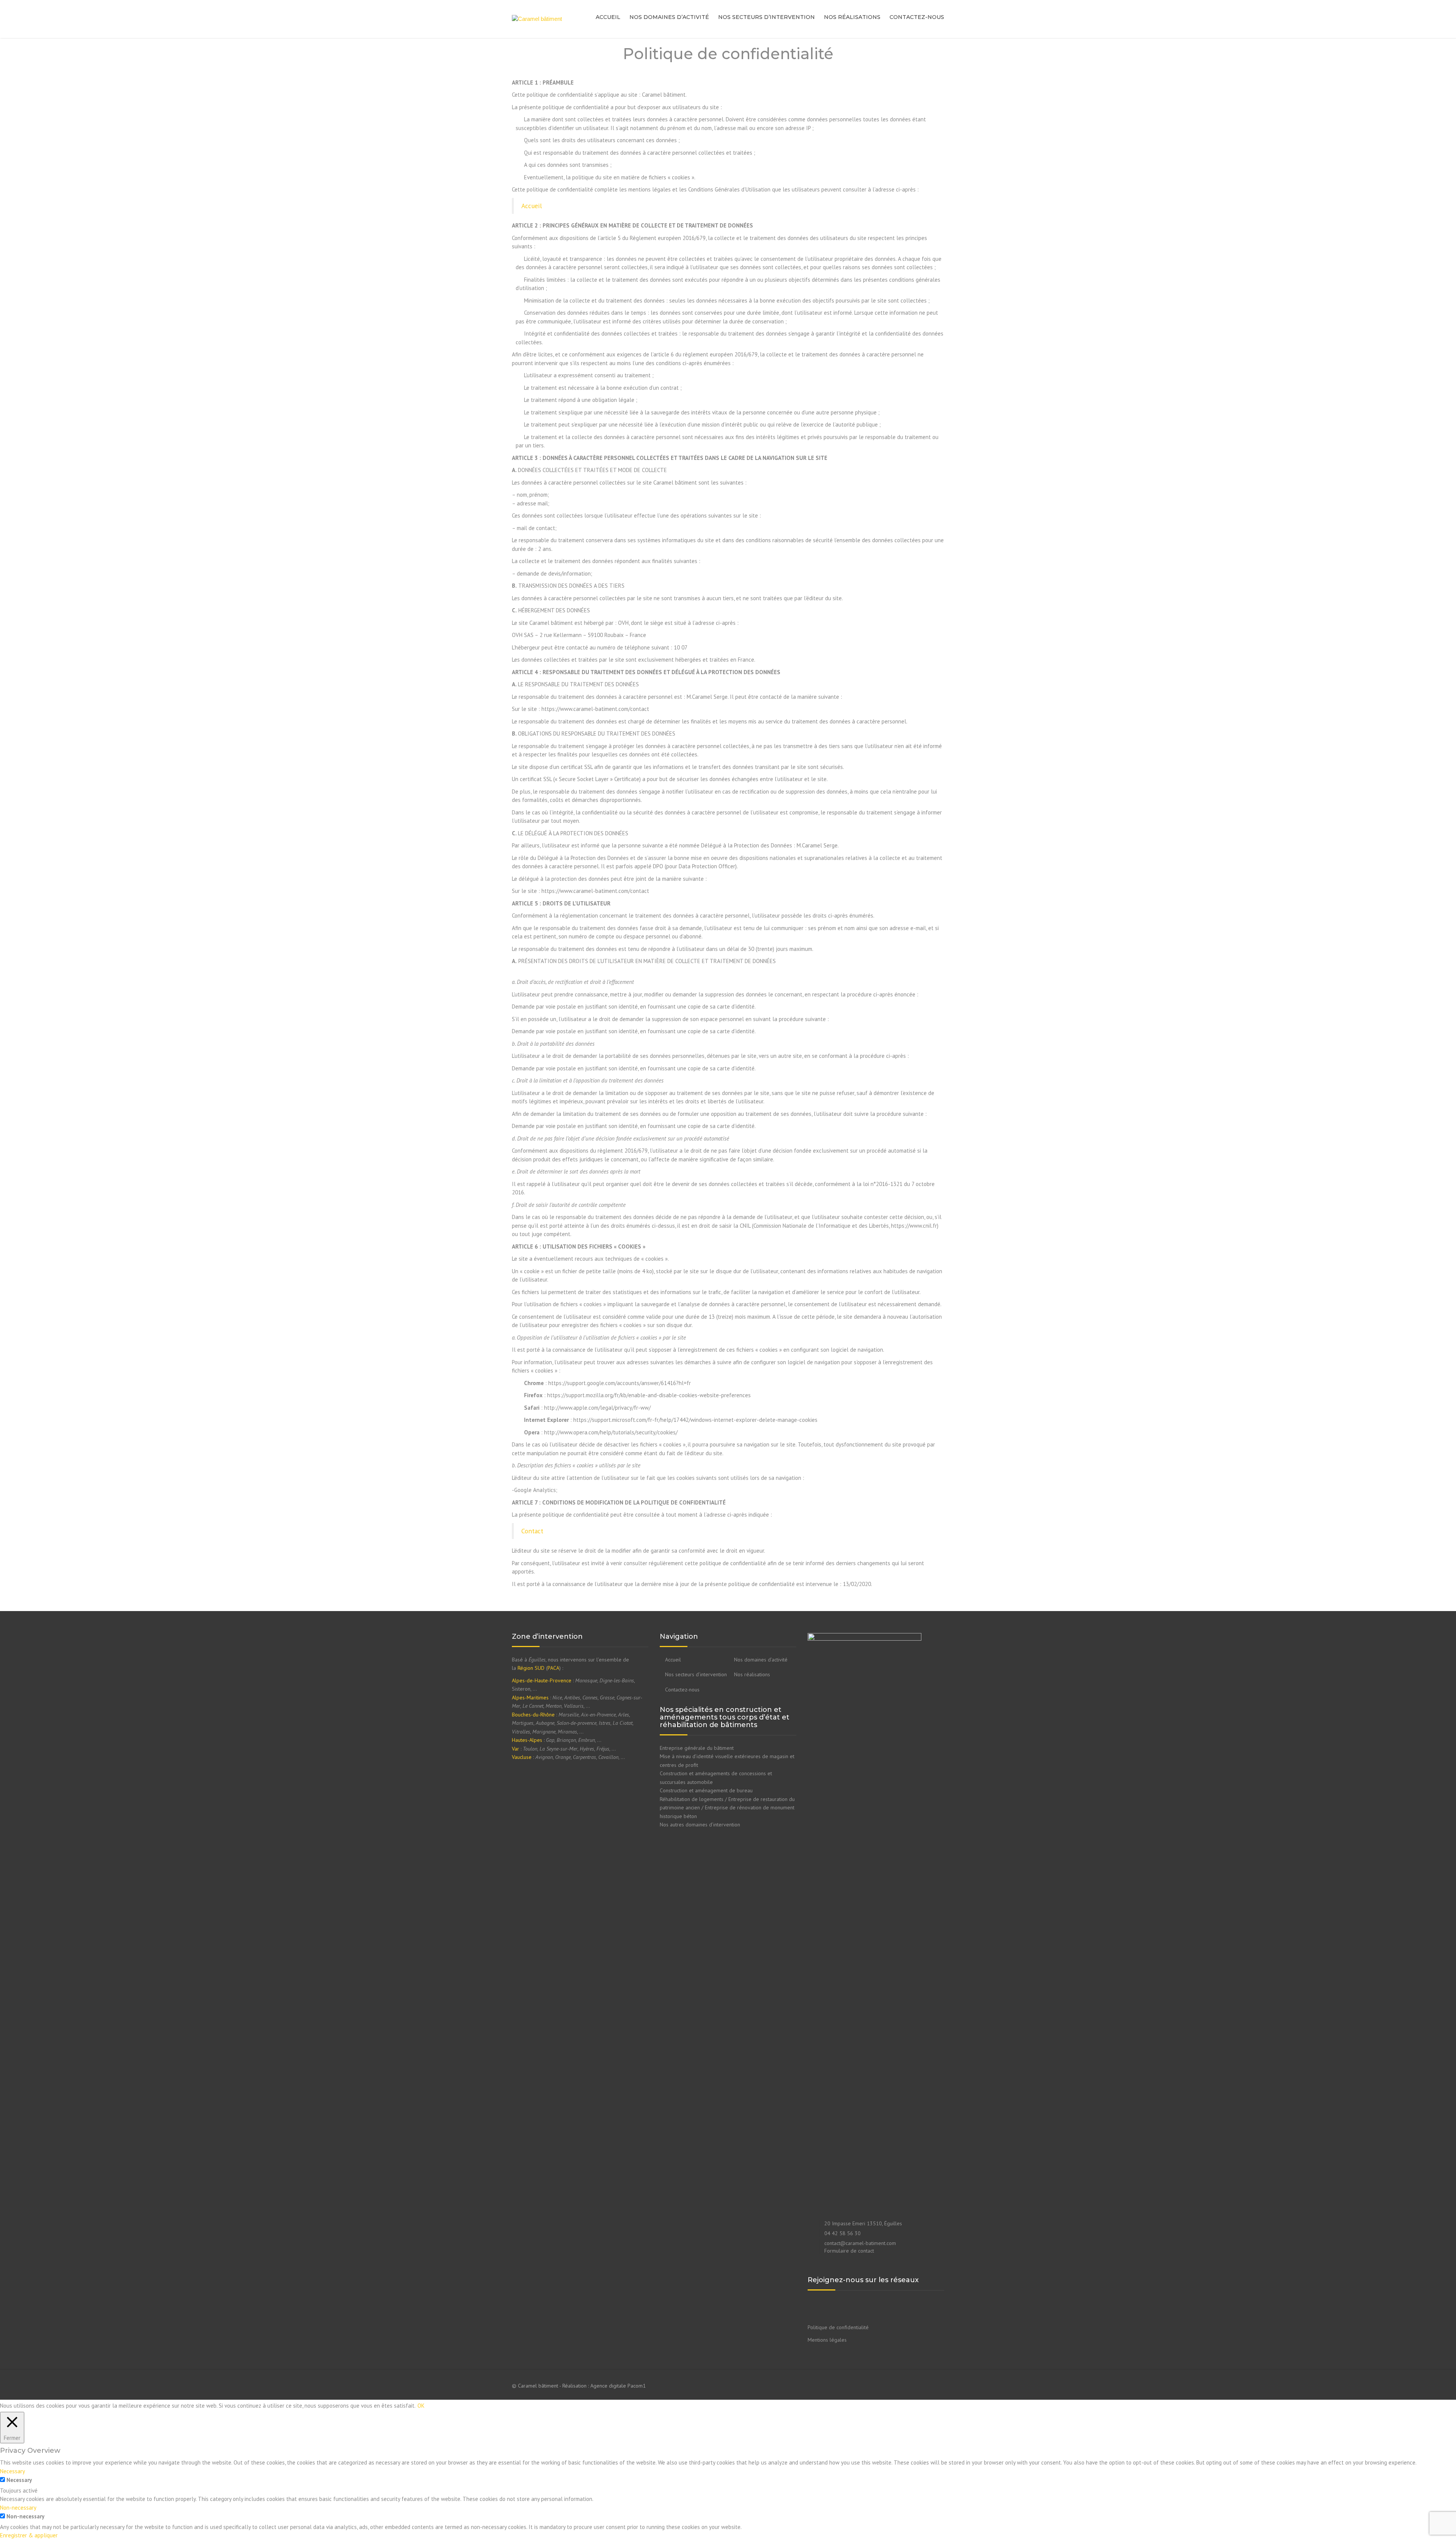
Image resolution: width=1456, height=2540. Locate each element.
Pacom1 (637, 2386)
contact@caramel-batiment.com (860, 2243)
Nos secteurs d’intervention (766, 17)
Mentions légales (827, 2340)
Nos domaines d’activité (669, 17)
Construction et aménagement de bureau (706, 1790)
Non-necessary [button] (18, 2508)
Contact (532, 1531)
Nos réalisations (852, 17)
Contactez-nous (917, 17)
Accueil (608, 17)
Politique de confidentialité (838, 2327)
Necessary (19, 2480)
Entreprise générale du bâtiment (697, 1748)
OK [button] (421, 2406)
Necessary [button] (13, 2471)
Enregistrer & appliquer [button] (29, 2535)
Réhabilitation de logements (692, 1799)
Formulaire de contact (849, 2251)
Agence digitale (608, 2386)
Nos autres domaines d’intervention (700, 1825)
